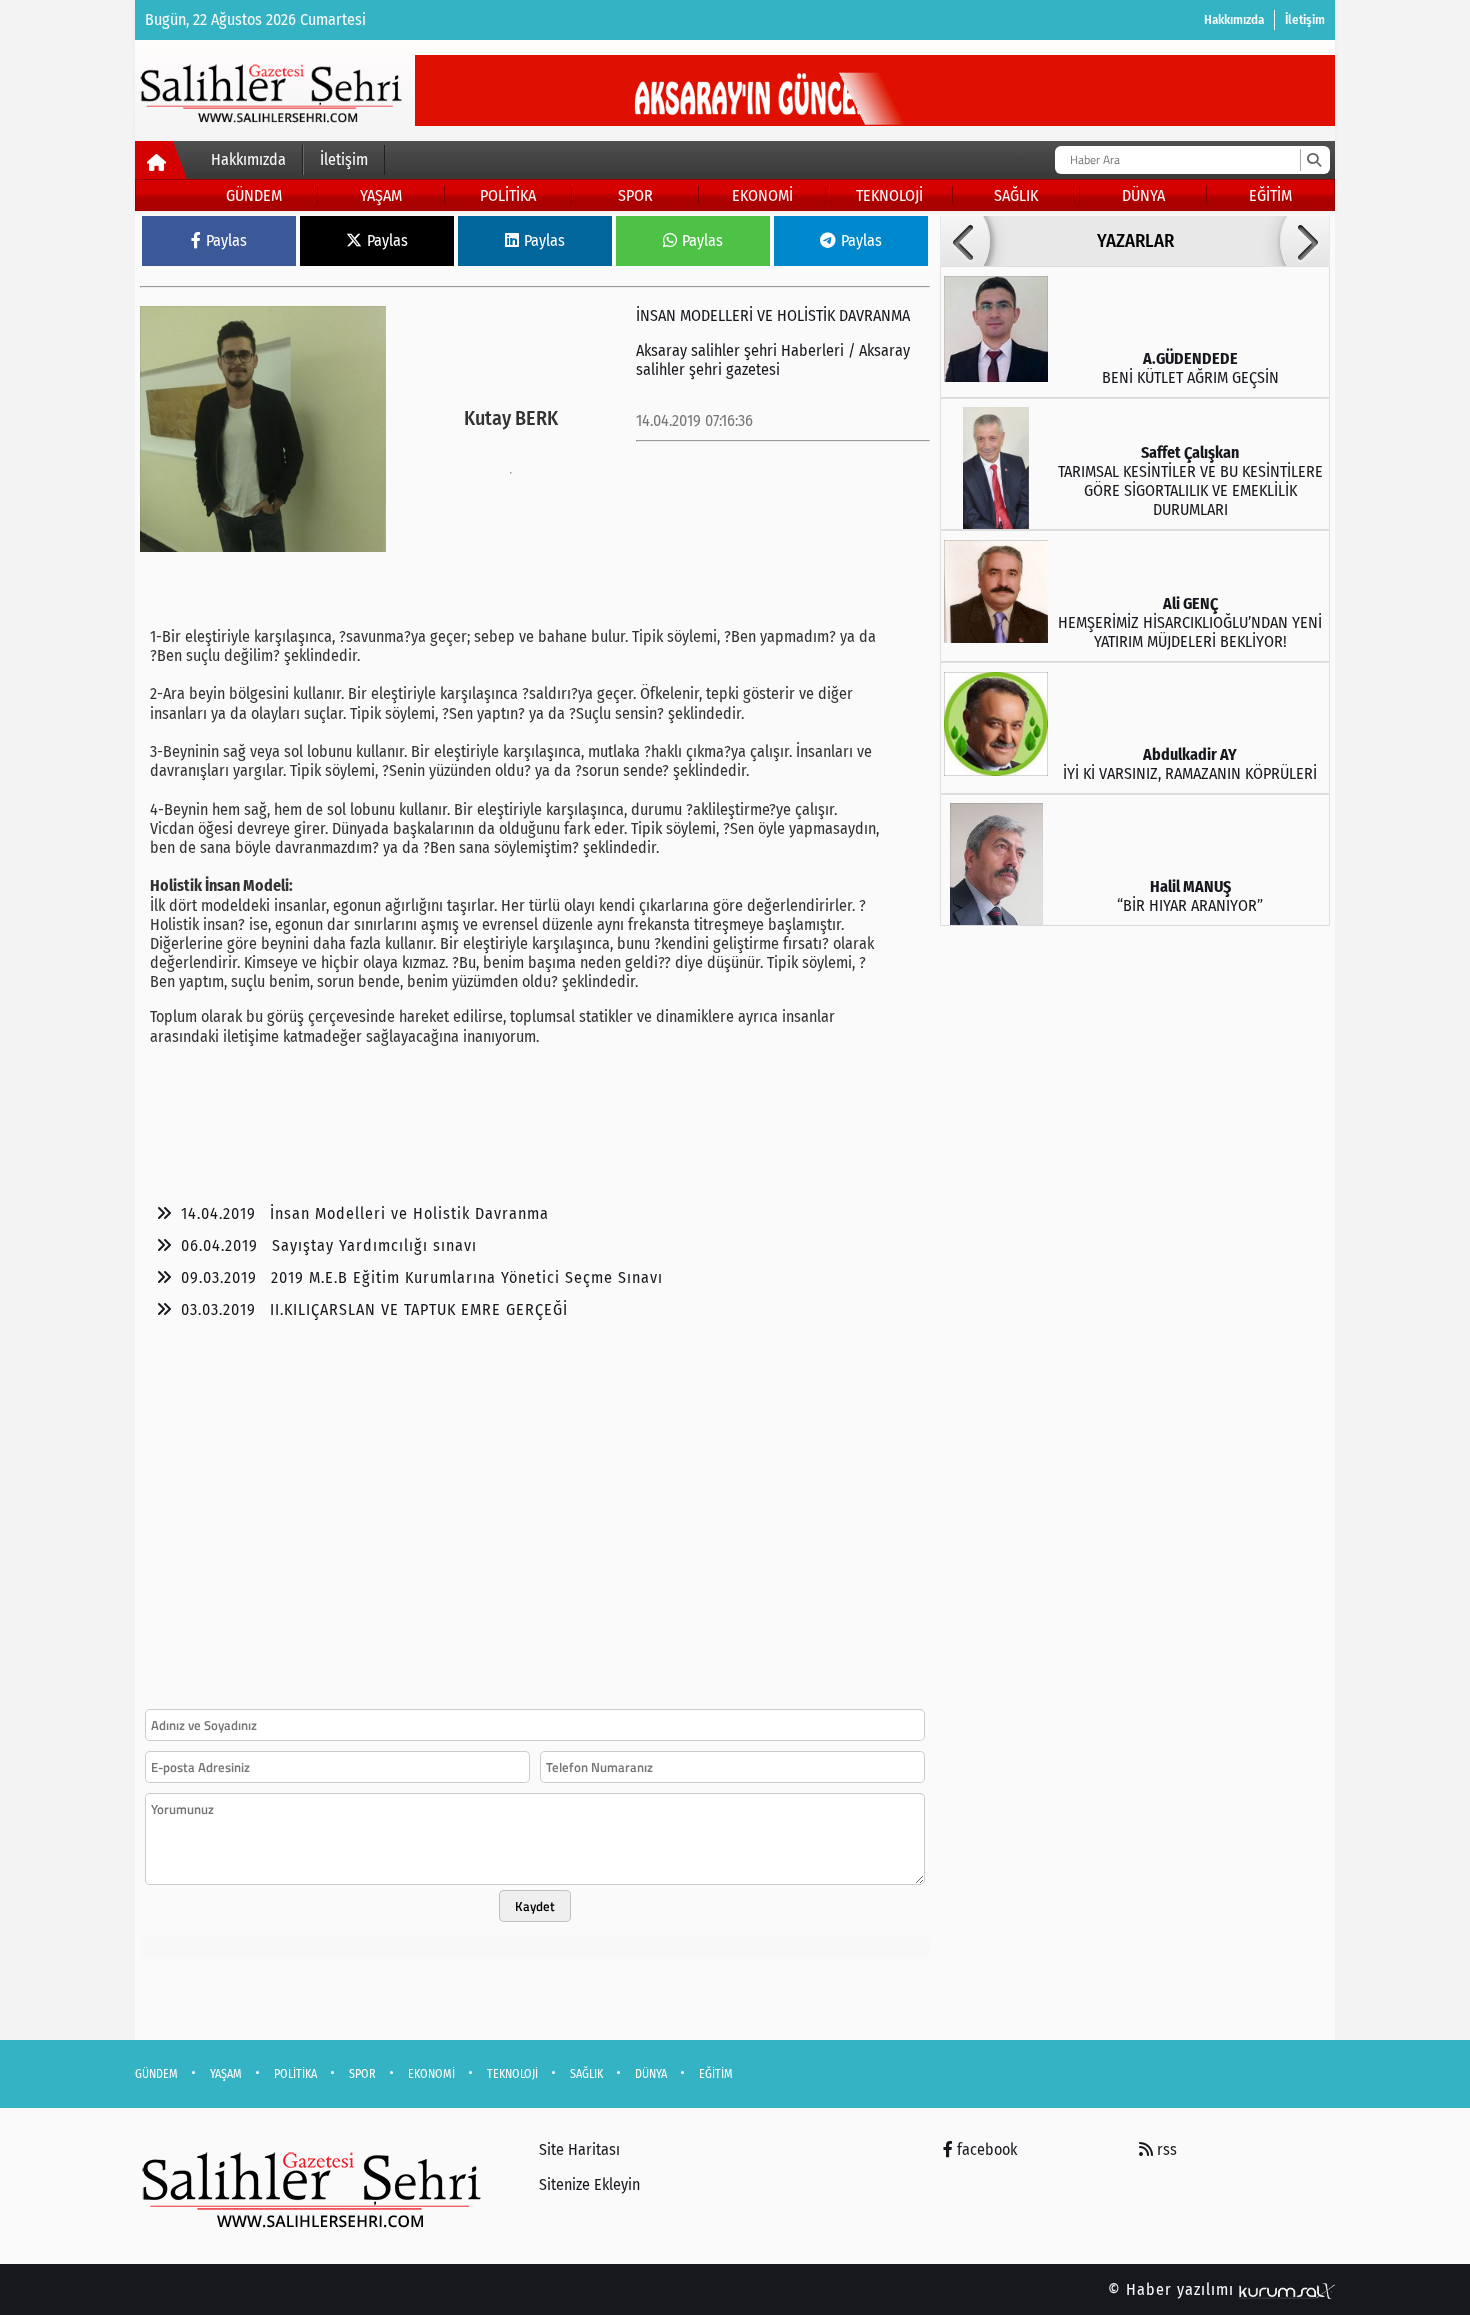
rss (1165, 2149)
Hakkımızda (1234, 19)
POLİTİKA (508, 195)
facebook (985, 2149)
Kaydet (535, 1906)
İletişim (1305, 19)
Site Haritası (579, 2149)
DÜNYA (1143, 195)
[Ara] (1313, 160)
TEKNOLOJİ (889, 195)
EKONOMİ (762, 195)
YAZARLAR (1135, 241)
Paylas (226, 240)
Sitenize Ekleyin (589, 2184)
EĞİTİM (1270, 195)
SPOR (635, 195)
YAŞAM (381, 195)
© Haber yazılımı (1173, 2289)
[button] (965, 241)
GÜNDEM (254, 195)
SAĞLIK (1016, 195)
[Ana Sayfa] (161, 164)
